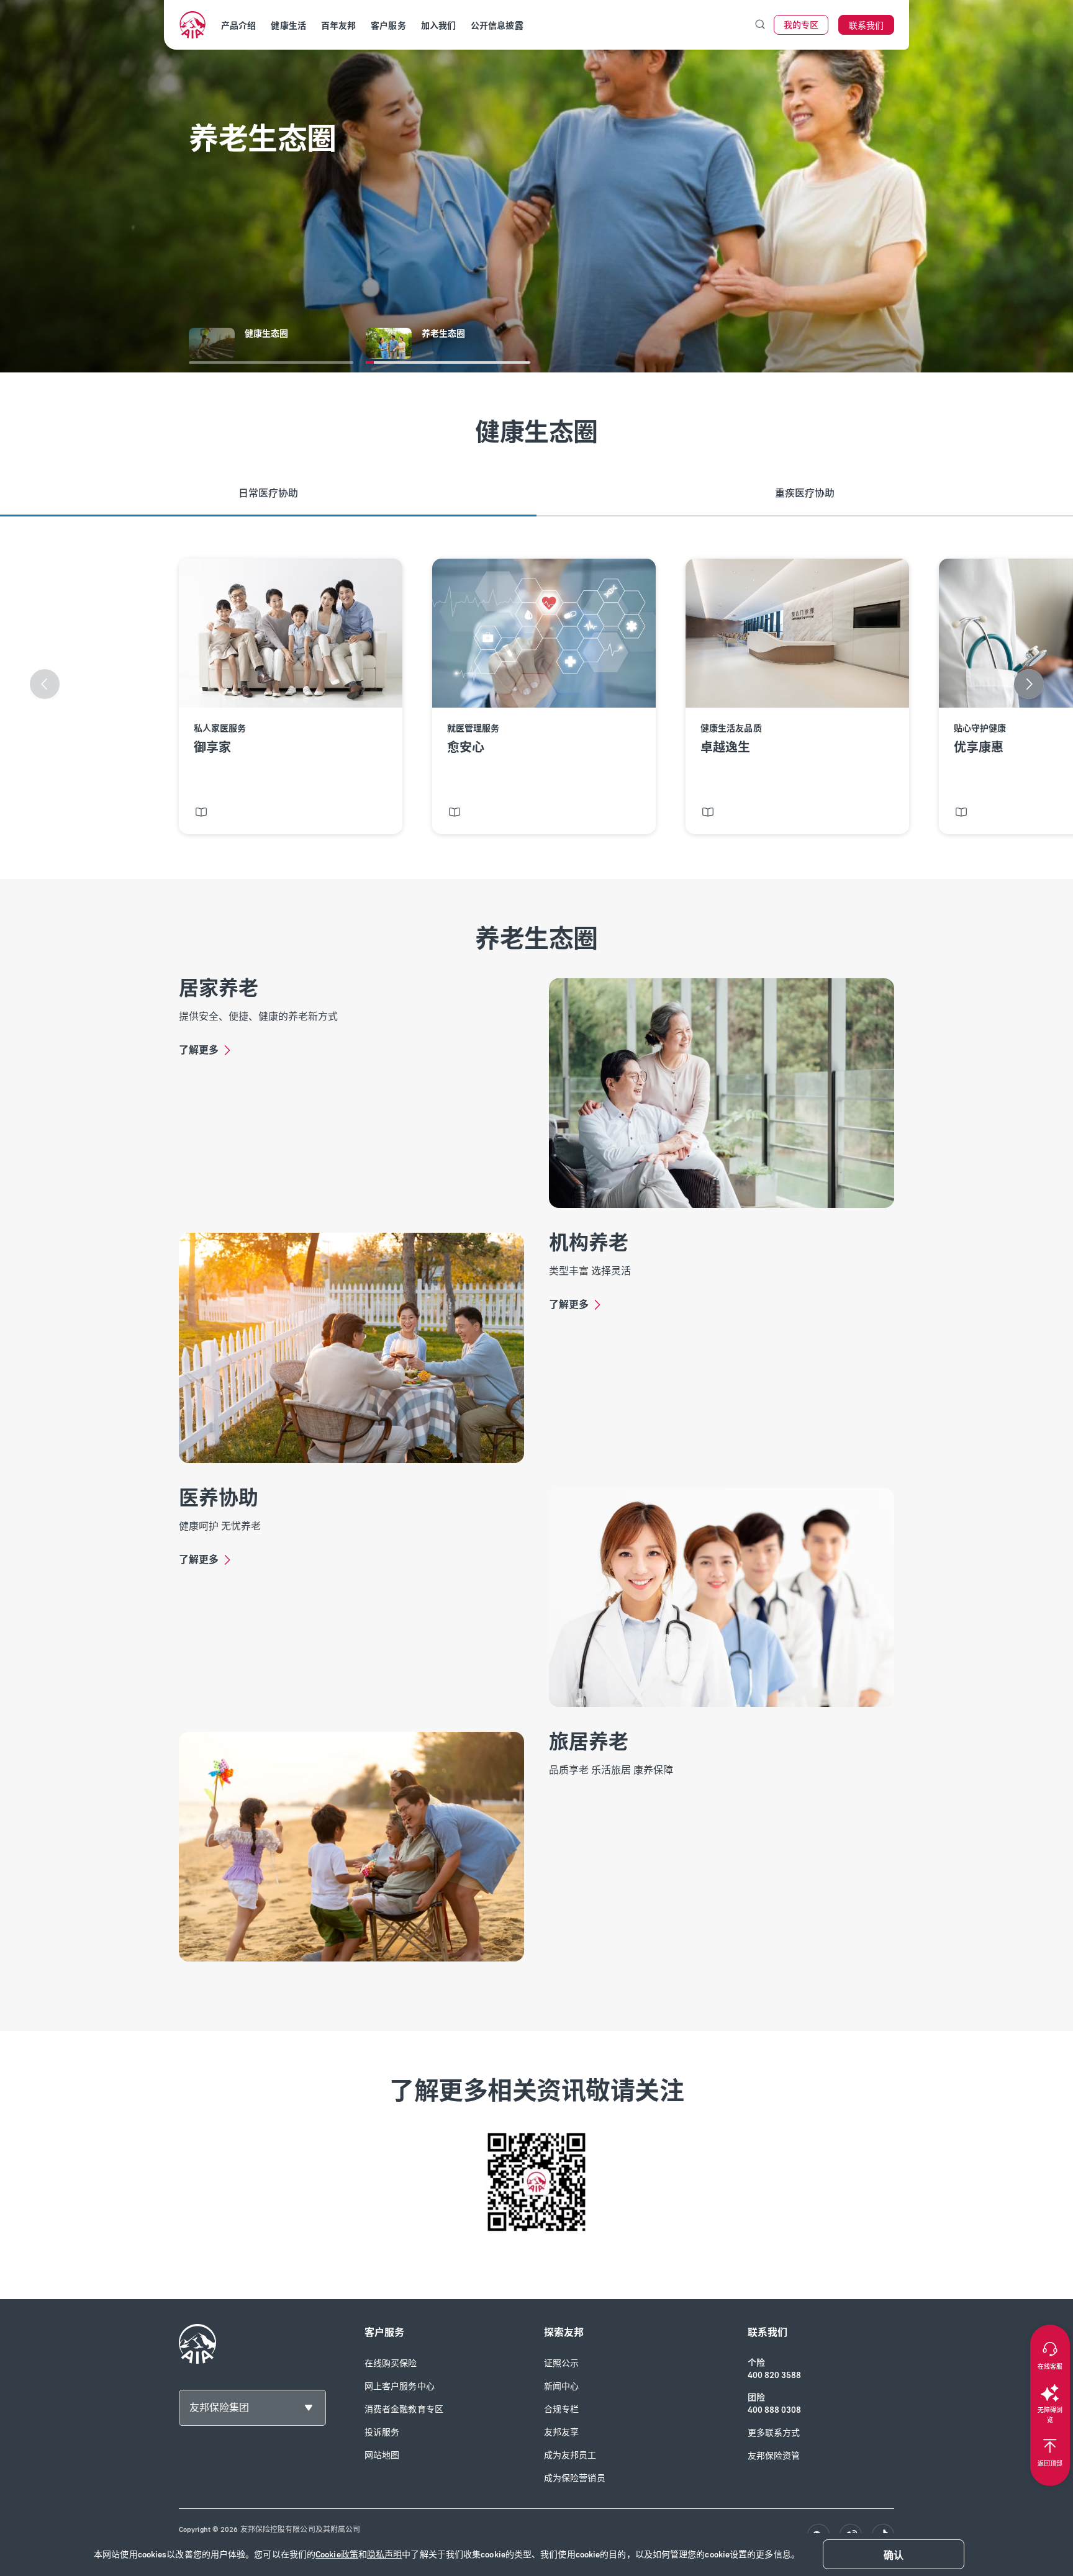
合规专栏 (561, 2409)
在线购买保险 (391, 2363)
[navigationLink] (192, 25)
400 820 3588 (774, 2375)
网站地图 (382, 2455)
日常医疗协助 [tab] (269, 493)
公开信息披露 (497, 26)
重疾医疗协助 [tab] (805, 493)
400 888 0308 (774, 2410)
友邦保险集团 (219, 2407)
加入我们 (438, 26)
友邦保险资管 (774, 2456)
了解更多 (199, 1050)
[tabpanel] (536, 698)
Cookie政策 (337, 2555)
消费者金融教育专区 (404, 2409)
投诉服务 (382, 2432)
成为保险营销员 (575, 2478)
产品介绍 (238, 26)
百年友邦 (338, 26)
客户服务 (388, 26)
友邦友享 (561, 2432)
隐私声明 (384, 2555)
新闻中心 (561, 2386)
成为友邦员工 (570, 2455)
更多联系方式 (774, 2433)
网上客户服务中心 (400, 2386)
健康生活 (288, 26)
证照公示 (561, 2363)
